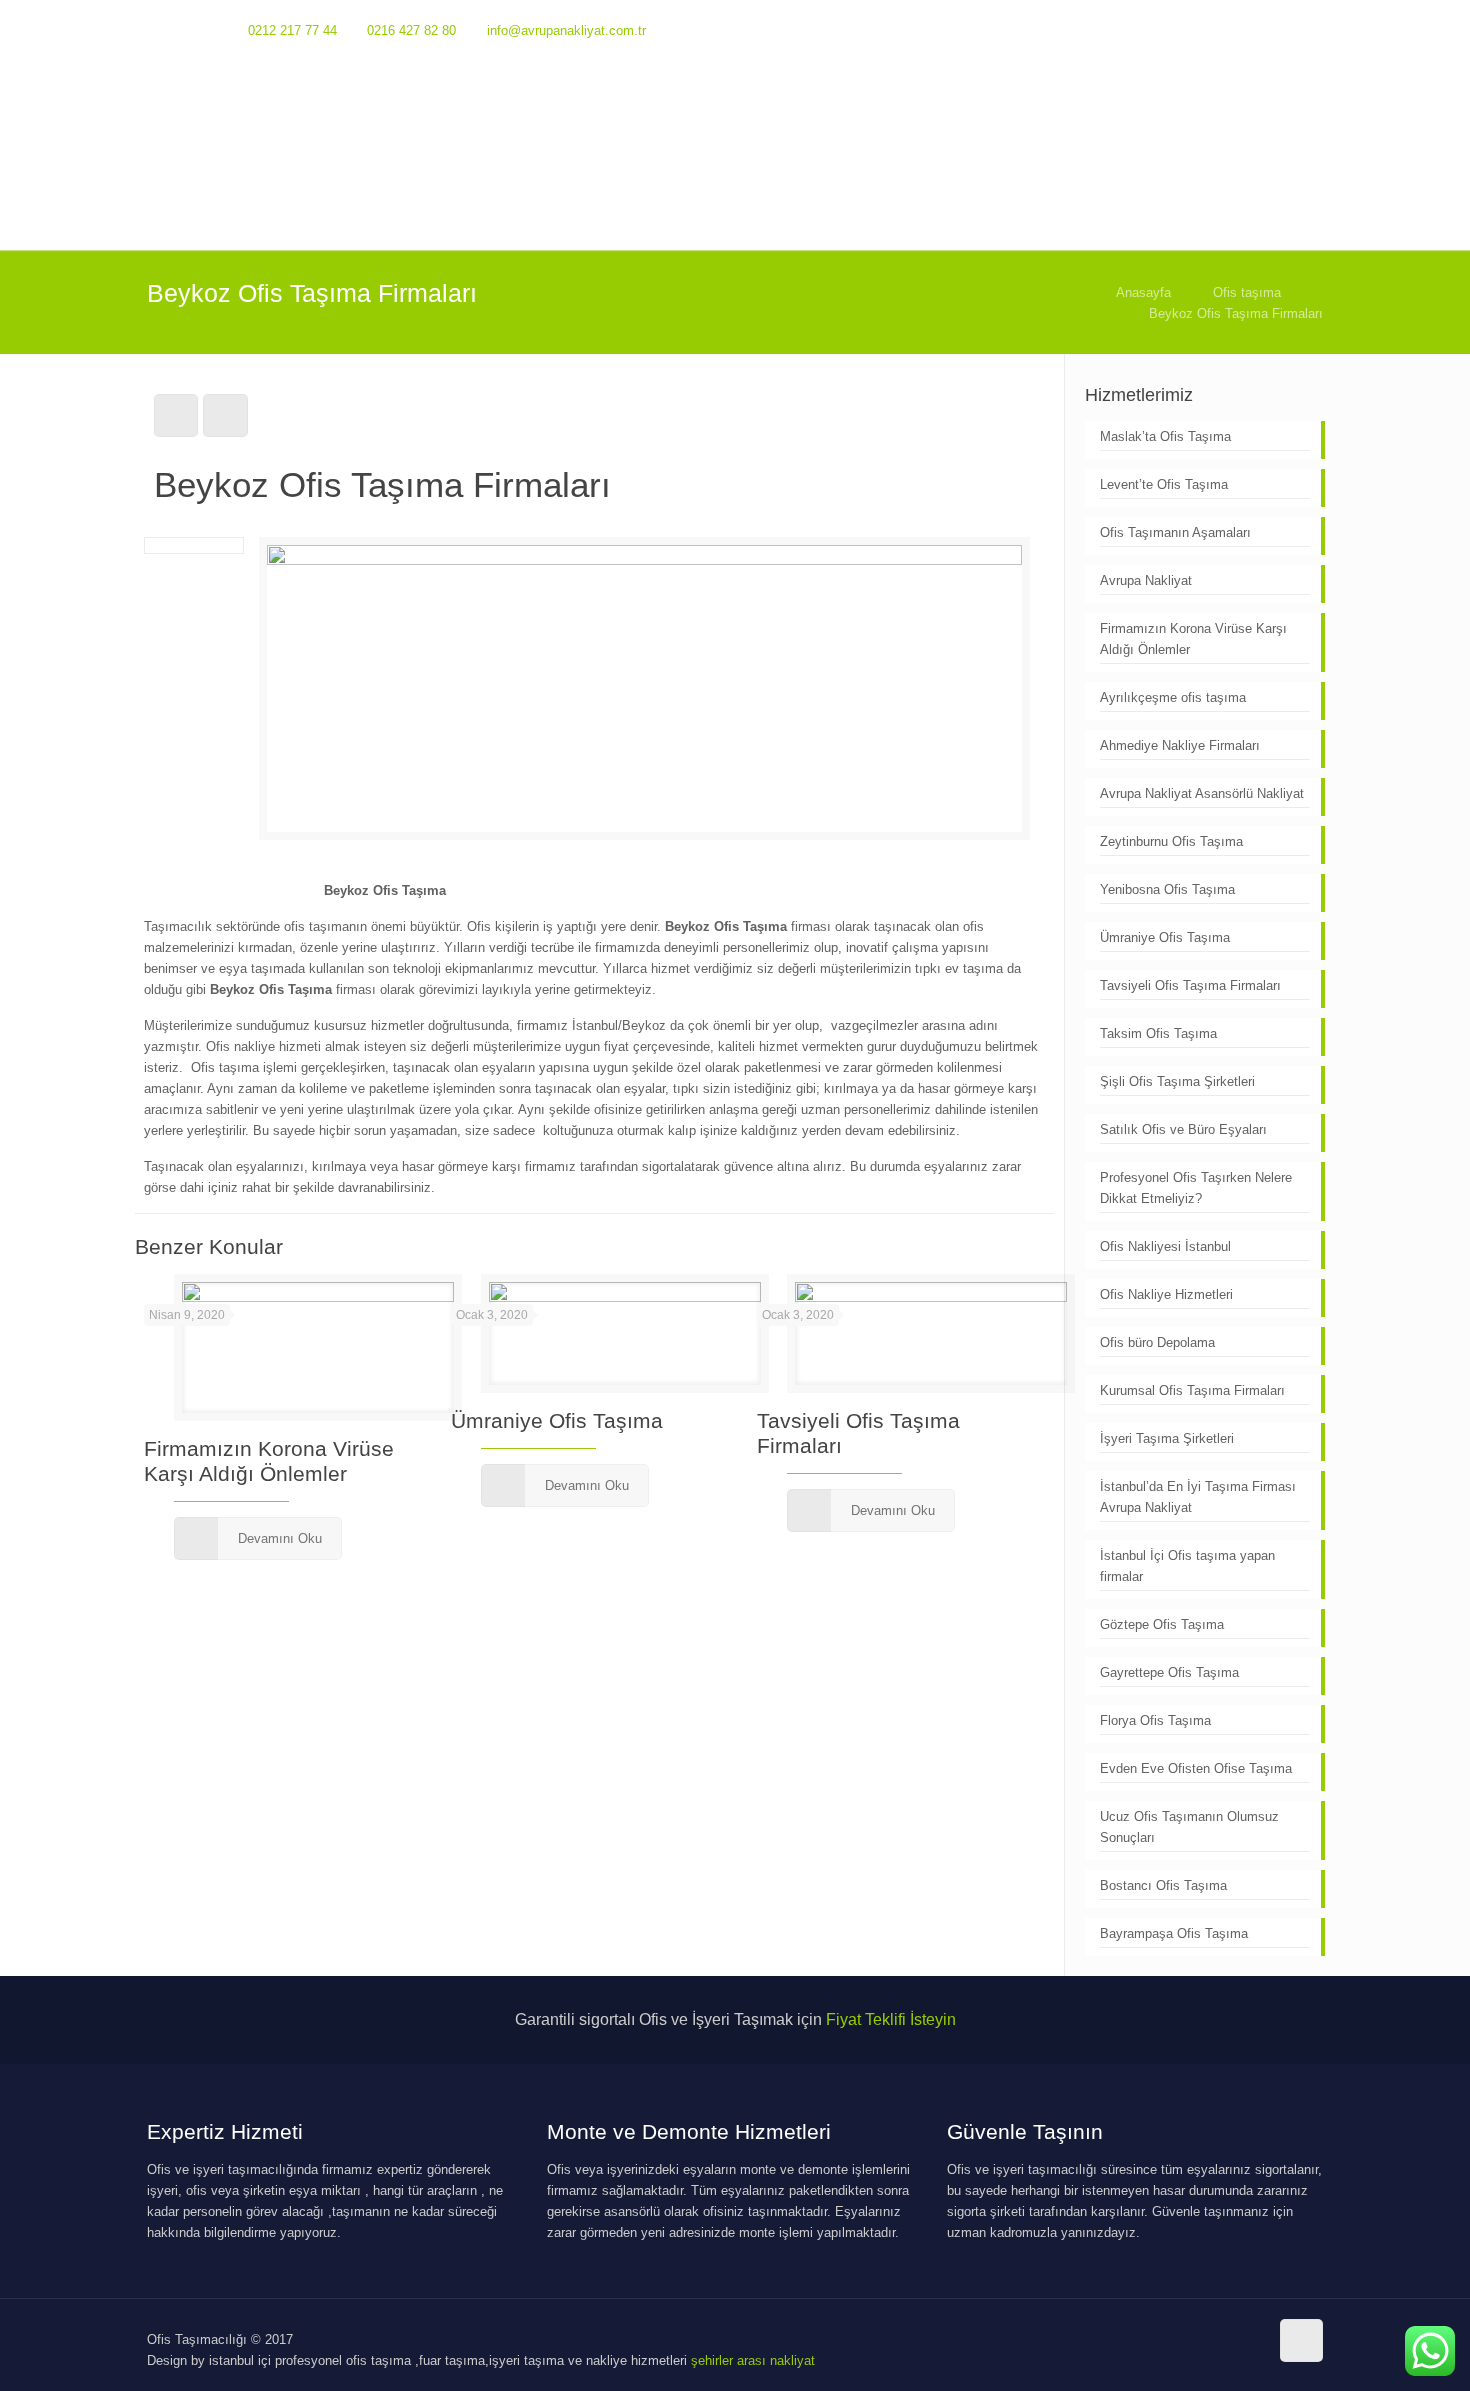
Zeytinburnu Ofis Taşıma (1171, 841)
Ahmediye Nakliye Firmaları (1180, 745)
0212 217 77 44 (292, 30)
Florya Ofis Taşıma (1157, 1720)
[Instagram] (1285, 29)
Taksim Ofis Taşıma (1158, 1033)
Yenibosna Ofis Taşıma (1167, 889)
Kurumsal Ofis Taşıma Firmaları (1192, 1390)
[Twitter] (1258, 29)
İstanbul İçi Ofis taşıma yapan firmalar (1187, 1566)
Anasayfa (1143, 292)
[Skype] (1204, 29)
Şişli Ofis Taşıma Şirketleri (1177, 1081)
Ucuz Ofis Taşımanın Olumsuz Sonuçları (1189, 1827)
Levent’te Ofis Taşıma (1164, 484)
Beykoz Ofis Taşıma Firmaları (1236, 313)
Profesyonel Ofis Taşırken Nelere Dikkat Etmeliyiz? (1196, 1188)
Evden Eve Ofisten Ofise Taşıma (1196, 1768)
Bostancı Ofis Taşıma (1165, 1885)
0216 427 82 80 (411, 30)
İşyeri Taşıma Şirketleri (1167, 1438)
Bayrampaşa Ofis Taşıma (1174, 1933)
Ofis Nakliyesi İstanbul (1165, 1246)
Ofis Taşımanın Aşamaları (1175, 532)
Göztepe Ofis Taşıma (1162, 1624)
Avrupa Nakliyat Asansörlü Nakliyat (1202, 793)
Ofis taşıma (1247, 292)
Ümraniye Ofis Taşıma (557, 1420)
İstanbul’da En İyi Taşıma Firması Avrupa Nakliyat (1198, 1497)
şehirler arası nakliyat (753, 2360)
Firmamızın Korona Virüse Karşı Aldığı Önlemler (1193, 639)
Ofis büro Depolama (1157, 1342)
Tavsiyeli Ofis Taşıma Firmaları (1190, 985)
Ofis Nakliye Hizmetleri (1166, 1294)
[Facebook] (1231, 29)
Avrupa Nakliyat (1146, 580)
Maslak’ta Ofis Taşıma (1165, 436)
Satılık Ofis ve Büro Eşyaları (1183, 1129)
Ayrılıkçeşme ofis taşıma (1173, 697)
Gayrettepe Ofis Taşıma (1169, 1672)
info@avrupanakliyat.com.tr (566, 30)
